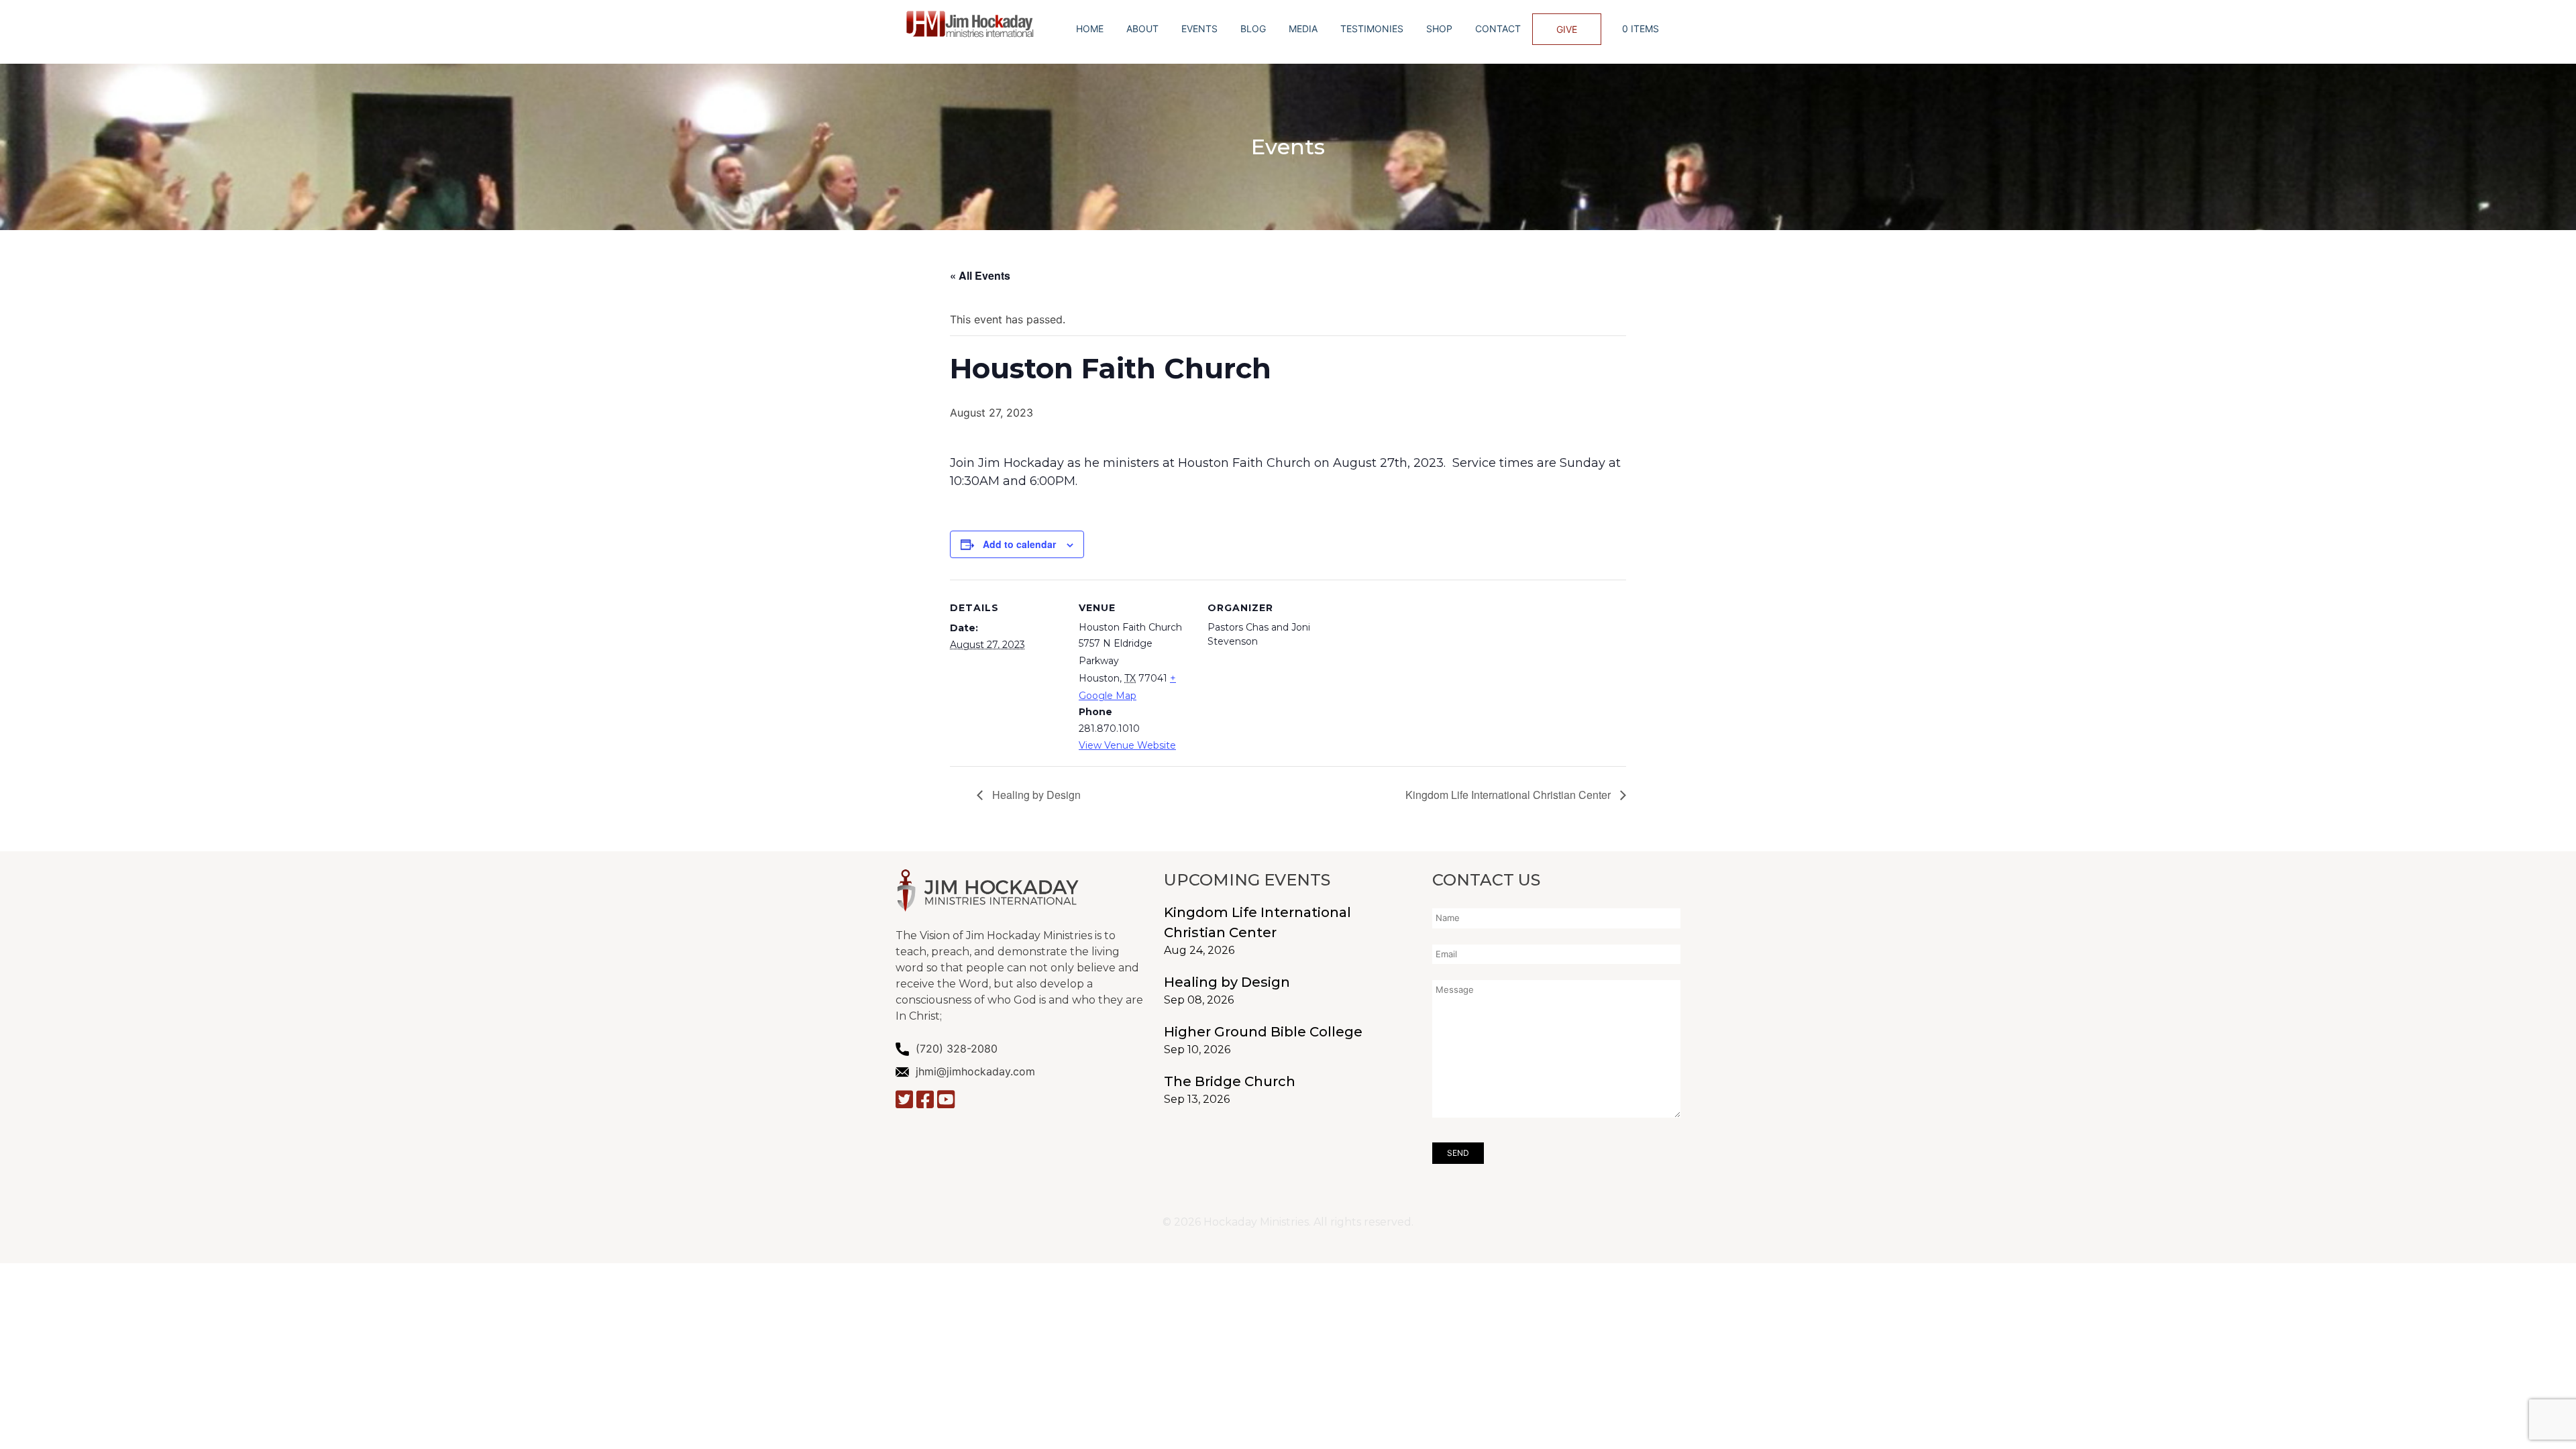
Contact (1498, 29)
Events (1199, 29)
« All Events (980, 275)
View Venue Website (1127, 745)
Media (1303, 29)
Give (1567, 29)
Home (1090, 29)
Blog (1253, 29)
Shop (1439, 29)
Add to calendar (1019, 544)
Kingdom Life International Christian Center (1509, 795)
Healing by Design (1035, 795)
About (1142, 29)
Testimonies (1372, 29)
